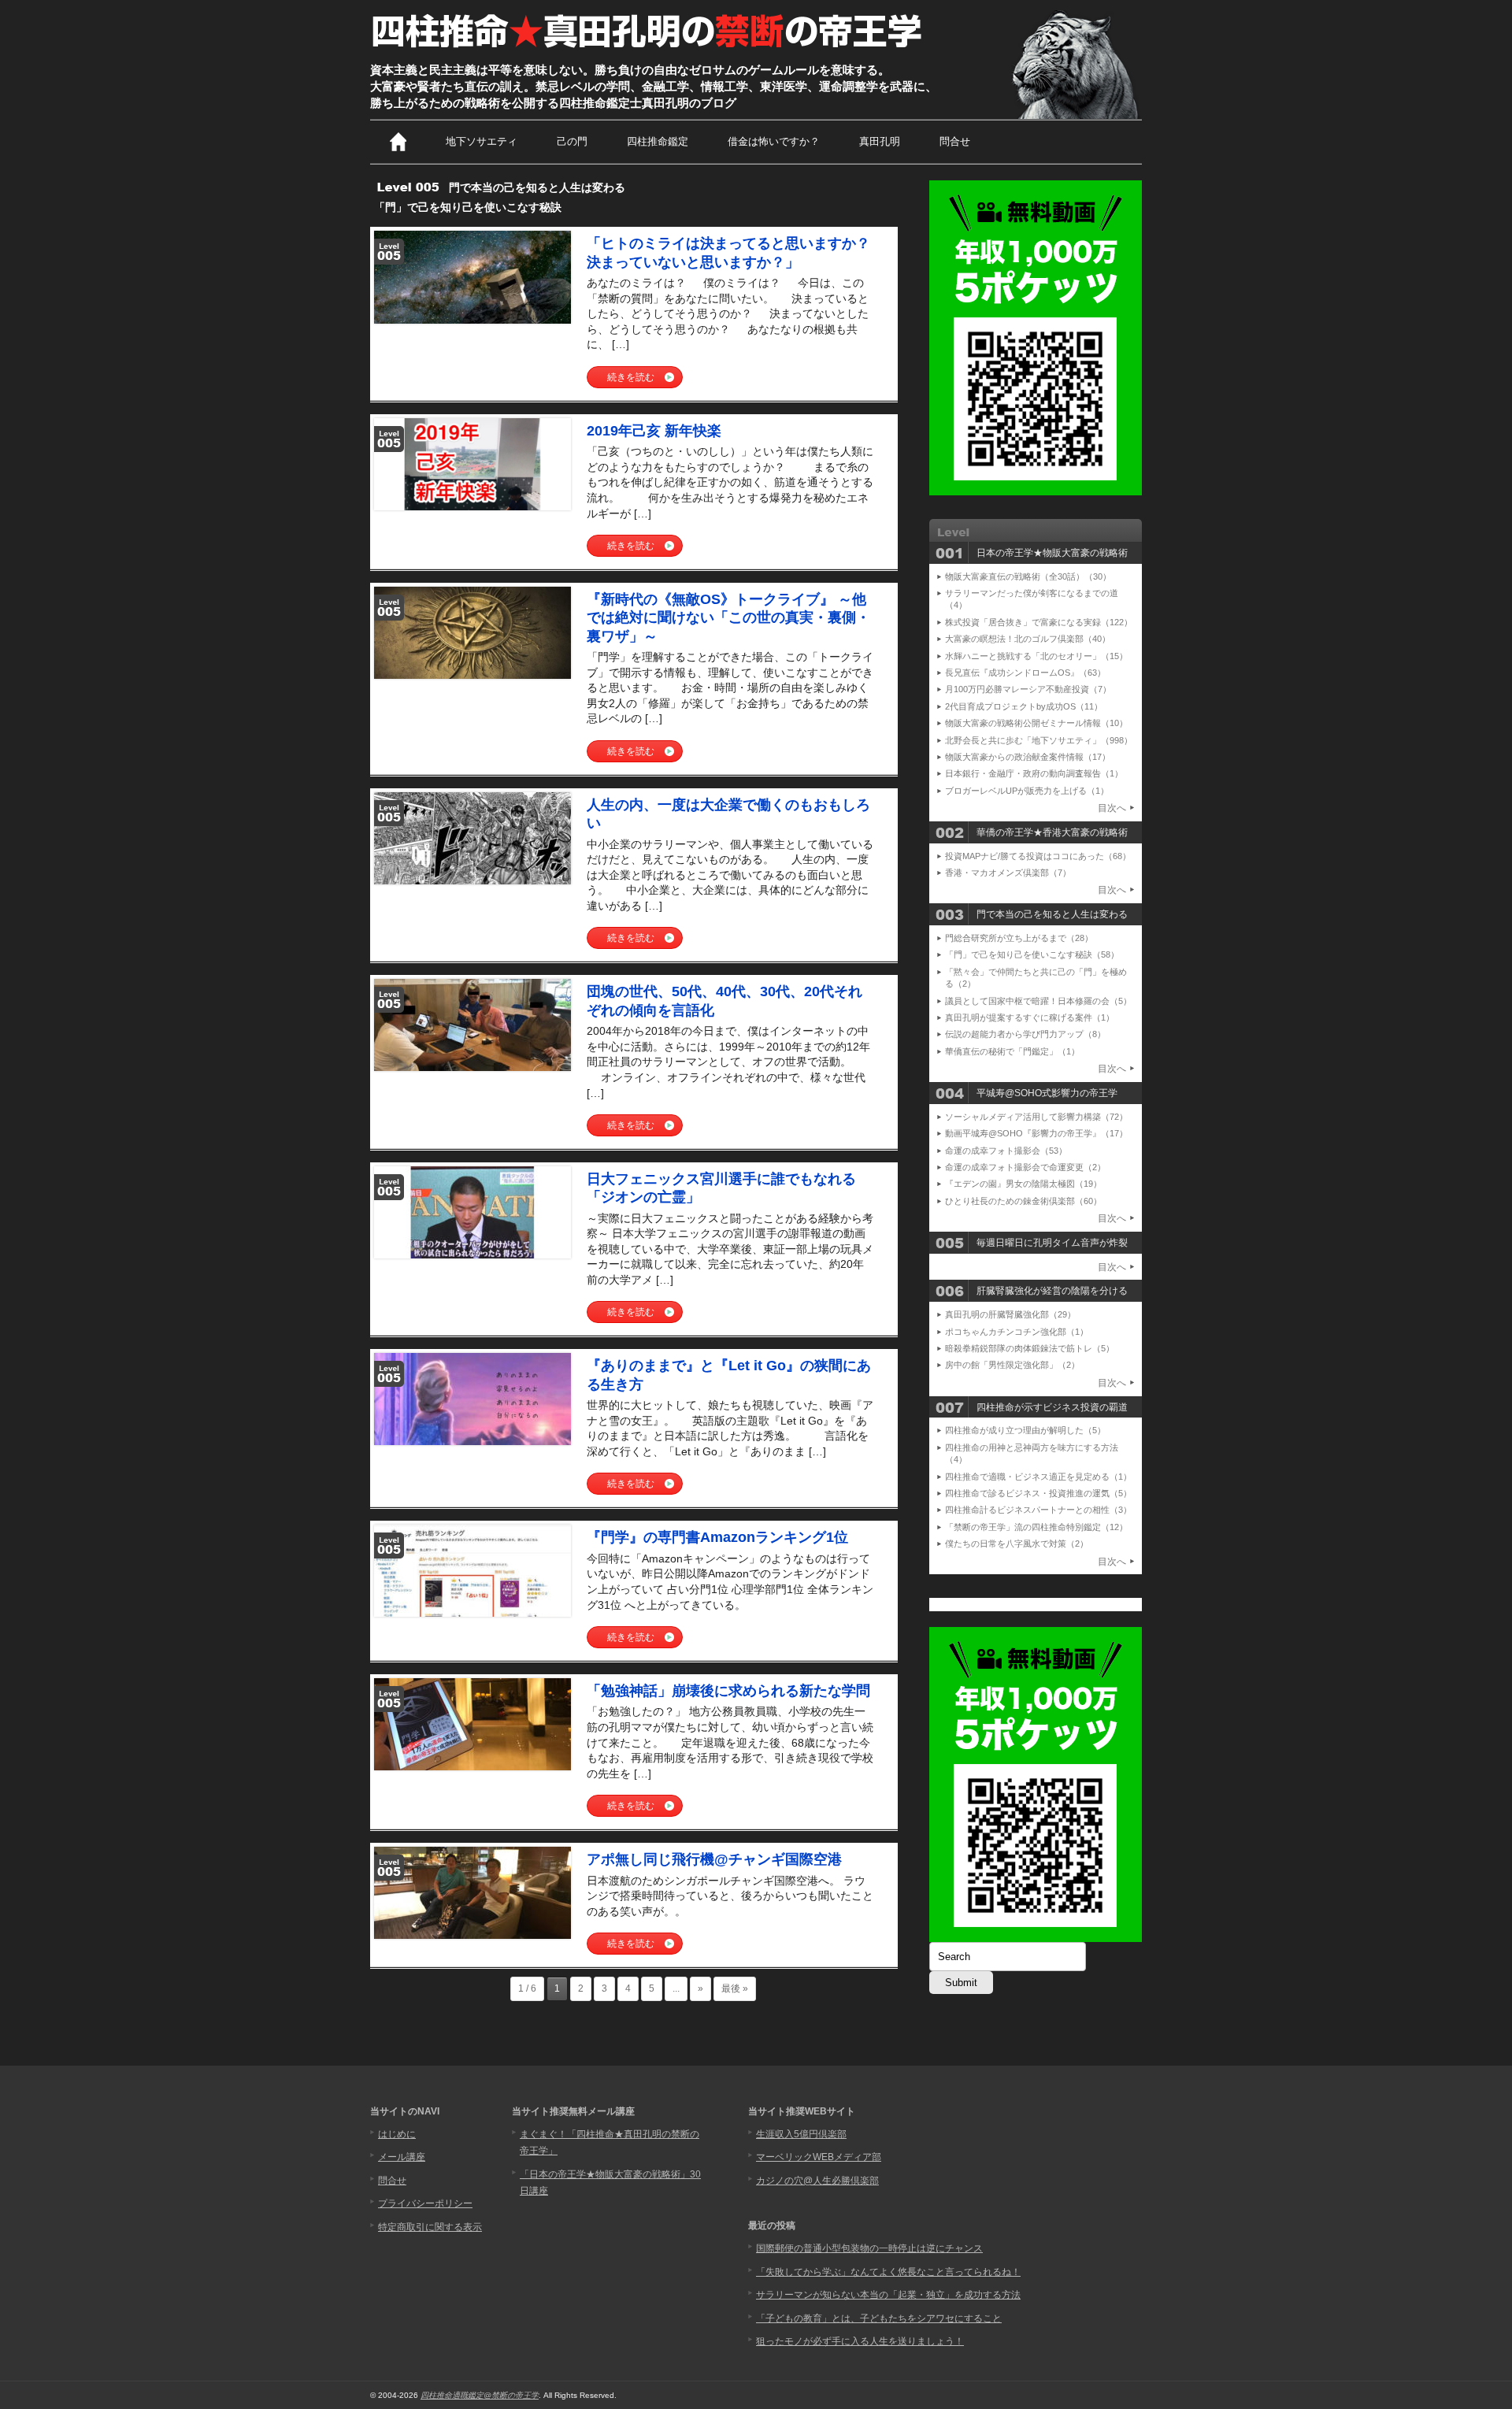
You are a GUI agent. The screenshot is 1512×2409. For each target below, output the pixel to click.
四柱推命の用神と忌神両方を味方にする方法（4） (1032, 1453)
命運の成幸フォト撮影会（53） (1006, 1151)
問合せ (955, 141)
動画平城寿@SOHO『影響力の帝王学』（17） (1036, 1133)
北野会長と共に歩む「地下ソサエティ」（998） (1039, 740)
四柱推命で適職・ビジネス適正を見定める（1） (1038, 1477)
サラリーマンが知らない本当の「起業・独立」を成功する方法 (888, 2295)
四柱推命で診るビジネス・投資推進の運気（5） (1038, 1493)
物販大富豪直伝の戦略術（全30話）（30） (1028, 576)
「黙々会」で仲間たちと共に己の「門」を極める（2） (1036, 978)
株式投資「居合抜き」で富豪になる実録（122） (1039, 622)
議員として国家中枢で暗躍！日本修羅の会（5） (1038, 1001)
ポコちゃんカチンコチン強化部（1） (1017, 1332)
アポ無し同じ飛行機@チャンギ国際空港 (714, 1859)
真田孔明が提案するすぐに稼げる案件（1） (1030, 1017)
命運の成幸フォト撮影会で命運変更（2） (1025, 1167)
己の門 (572, 141)
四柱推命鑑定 (658, 141)
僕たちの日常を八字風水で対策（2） (1017, 1544)
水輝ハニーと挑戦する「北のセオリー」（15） (1036, 656)
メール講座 (402, 2157)
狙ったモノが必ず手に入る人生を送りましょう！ (860, 2341)
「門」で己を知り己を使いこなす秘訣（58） (1032, 954)
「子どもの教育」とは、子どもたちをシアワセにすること (879, 2318)
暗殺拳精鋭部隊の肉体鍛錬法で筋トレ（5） (1030, 1348)
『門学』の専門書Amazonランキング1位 (717, 1537)
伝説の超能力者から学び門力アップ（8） (1025, 1034)
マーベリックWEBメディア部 (819, 2157)
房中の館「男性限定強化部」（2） (1012, 1365)
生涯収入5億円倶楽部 (801, 2134)
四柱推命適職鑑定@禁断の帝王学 (480, 2395)
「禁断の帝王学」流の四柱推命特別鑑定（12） (1036, 1527)
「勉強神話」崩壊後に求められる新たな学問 (728, 1691)
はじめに (397, 2134)
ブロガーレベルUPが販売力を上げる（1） (1027, 791)
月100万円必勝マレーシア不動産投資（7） (1028, 689)
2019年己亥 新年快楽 (654, 431)
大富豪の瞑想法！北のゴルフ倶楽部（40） (1028, 639)
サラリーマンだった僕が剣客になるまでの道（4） (1032, 599)
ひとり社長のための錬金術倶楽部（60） (1023, 1201)
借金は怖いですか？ (774, 141)
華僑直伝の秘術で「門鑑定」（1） (1012, 1051)
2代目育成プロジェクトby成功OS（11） (1024, 706)
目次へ (1112, 808)
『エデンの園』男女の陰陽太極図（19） (1023, 1184)
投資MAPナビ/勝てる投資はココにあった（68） (1038, 856)
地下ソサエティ (482, 141)
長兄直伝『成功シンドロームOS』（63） (1025, 673)
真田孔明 (880, 141)
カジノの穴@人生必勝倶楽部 (817, 2181)
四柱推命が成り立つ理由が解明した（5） (1025, 1430)
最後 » (735, 1988)
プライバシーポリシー (425, 2203)
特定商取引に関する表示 (430, 2227)
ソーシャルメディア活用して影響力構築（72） (1036, 1117)
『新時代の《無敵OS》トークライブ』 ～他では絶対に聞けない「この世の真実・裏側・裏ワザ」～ (728, 618)
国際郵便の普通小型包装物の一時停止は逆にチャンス (869, 2248)
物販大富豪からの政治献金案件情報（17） (1028, 757)
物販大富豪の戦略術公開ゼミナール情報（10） (1036, 723)
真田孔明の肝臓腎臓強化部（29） (1010, 1314)
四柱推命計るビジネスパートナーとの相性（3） (1038, 1510)
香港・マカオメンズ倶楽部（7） (1008, 873)
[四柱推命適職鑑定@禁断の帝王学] (649, 49)
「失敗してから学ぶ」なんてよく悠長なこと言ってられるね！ (888, 2272)
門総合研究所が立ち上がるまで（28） (1019, 938)
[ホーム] (398, 142)
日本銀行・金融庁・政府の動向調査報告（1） (1034, 773)
